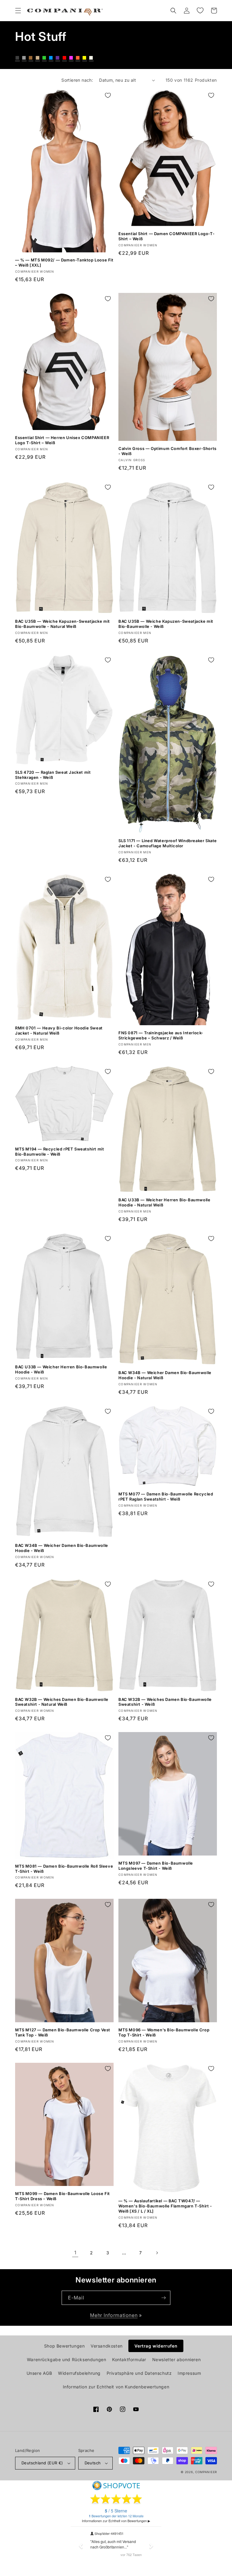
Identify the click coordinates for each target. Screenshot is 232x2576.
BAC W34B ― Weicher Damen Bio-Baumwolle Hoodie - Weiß (62, 1548)
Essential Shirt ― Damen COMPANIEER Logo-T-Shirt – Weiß (166, 236)
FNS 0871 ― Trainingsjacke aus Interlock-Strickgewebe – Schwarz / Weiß (161, 1035)
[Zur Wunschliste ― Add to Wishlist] (108, 95)
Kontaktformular (129, 2359)
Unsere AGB (39, 2373)
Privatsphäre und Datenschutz (139, 2373)
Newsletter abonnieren (177, 2359)
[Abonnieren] (163, 2298)
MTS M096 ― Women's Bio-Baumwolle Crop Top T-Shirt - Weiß (164, 2032)
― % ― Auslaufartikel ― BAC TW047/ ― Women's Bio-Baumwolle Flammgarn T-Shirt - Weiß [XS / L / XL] (165, 2206)
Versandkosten (107, 2346)
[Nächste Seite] (157, 2253)
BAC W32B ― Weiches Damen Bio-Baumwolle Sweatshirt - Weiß (165, 1702)
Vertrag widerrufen (156, 2346)
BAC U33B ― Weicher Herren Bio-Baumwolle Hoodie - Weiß (61, 1369)
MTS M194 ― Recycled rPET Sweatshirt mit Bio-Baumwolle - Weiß (60, 1152)
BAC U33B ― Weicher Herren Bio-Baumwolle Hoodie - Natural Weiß (164, 1202)
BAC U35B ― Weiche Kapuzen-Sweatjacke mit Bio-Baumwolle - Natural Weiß (63, 624)
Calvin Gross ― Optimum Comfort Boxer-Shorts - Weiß (168, 451)
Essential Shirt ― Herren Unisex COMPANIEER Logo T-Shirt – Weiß (62, 440)
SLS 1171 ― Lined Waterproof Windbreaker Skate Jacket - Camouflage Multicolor (168, 843)
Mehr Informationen (114, 2315)
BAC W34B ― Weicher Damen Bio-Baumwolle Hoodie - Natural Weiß (165, 1375)
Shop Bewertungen (64, 2346)
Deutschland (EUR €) (42, 2463)
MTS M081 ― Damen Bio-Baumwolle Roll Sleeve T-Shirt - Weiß (64, 1869)
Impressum (189, 2373)
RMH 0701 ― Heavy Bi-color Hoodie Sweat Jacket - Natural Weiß (59, 1030)
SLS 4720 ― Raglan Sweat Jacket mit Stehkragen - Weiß (53, 775)
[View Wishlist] (200, 11)
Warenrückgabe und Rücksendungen (67, 2359)
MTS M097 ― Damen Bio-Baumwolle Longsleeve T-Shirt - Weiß (156, 1866)
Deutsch (93, 2463)
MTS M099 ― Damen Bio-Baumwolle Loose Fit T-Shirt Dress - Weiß (63, 2196)
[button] (18, 11)
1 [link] (75, 2253)
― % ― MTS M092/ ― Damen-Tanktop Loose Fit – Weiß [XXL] (64, 263)
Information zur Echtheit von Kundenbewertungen (116, 2387)
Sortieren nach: (77, 80)
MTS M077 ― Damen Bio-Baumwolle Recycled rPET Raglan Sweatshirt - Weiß (166, 1496)
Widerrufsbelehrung (79, 2373)
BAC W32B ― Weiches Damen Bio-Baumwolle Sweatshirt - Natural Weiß (62, 1702)
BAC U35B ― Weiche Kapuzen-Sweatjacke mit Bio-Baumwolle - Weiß (166, 624)
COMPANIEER (206, 2472)
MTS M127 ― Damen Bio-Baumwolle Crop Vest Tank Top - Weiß (63, 2032)
